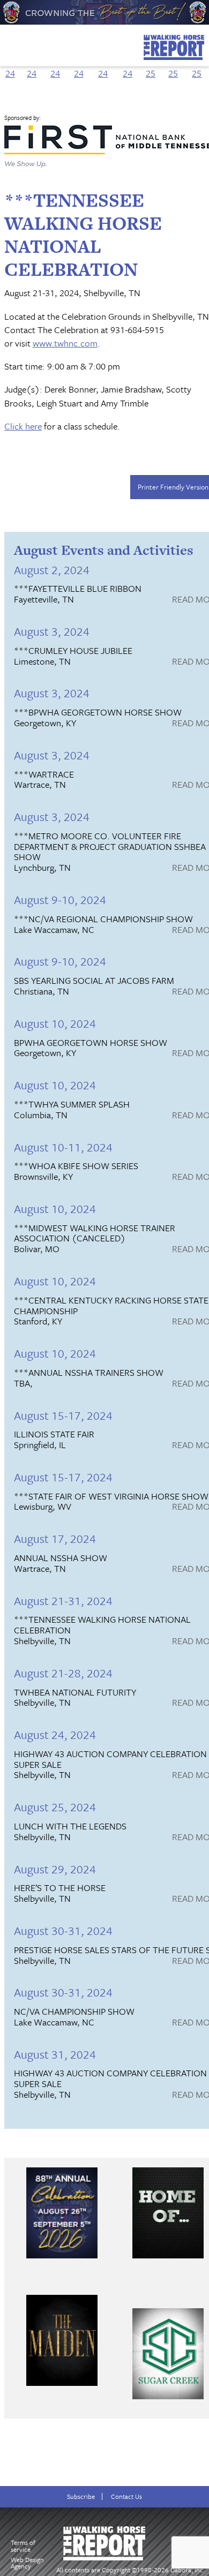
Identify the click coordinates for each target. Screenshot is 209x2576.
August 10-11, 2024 (63, 1147)
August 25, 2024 (55, 1807)
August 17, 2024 (55, 1538)
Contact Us (126, 2496)
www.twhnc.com (65, 343)
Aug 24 (32, 66)
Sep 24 (55, 66)
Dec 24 (128, 66)
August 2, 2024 (52, 570)
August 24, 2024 (55, 1734)
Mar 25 (197, 66)
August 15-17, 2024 (63, 1415)
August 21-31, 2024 (63, 1600)
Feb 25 (173, 66)
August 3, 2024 (52, 631)
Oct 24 (79, 66)
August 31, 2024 (55, 2054)
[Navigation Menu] (7, 42)
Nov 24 (103, 66)
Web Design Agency (27, 2563)
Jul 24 (10, 66)
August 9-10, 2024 (60, 899)
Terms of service (23, 2546)
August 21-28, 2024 (63, 1673)
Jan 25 (151, 66)
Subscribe (81, 2496)
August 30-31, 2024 (63, 1930)
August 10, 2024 (55, 1023)
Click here (23, 426)
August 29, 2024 (55, 1869)
